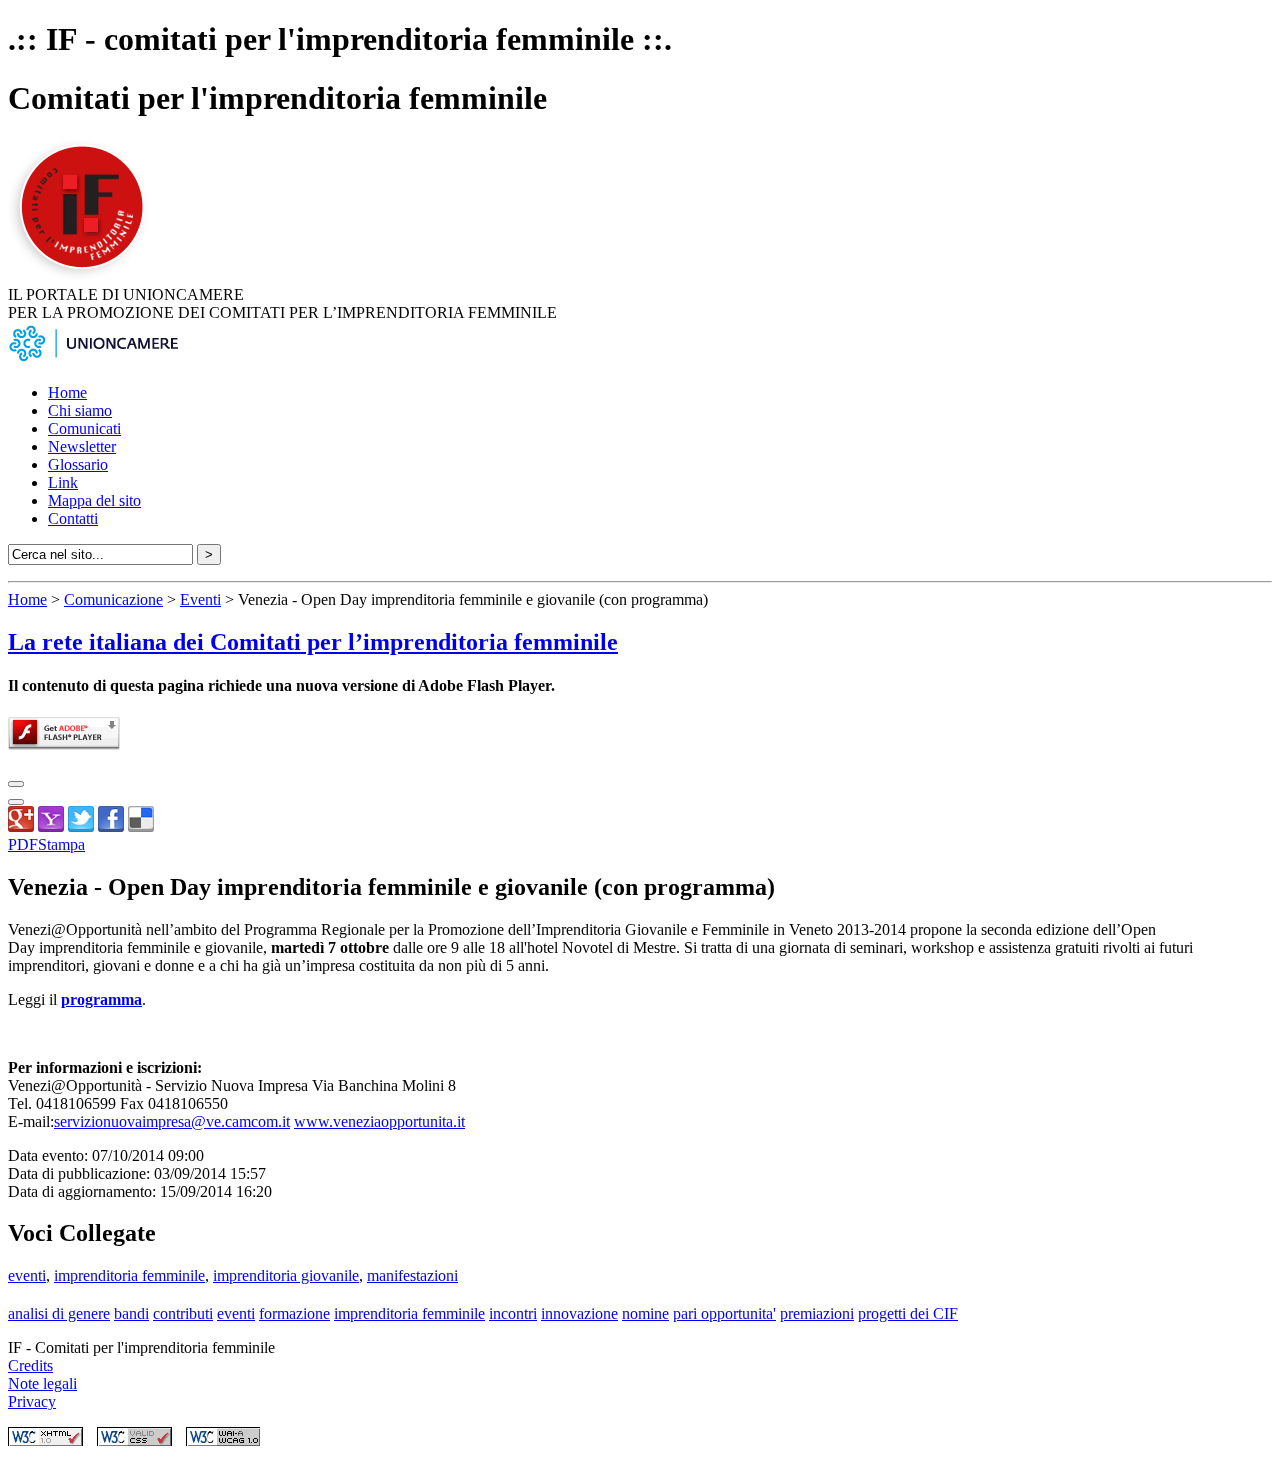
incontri (513, 1313)
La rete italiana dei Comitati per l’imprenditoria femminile (313, 642)
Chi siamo (80, 410)
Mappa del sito (94, 500)
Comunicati (84, 428)
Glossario (78, 464)
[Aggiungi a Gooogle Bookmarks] (21, 826)
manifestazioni (412, 1275)
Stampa (61, 844)
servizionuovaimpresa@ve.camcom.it (172, 1121)
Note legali (42, 1383)
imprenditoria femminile (129, 1275)
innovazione (579, 1313)
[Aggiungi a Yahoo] (51, 826)
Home (67, 392)
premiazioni (817, 1313)
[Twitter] (81, 826)
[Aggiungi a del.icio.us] (141, 826)
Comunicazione (113, 599)
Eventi (200, 599)
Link (63, 482)
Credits (30, 1365)
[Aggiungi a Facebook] (111, 826)
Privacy (32, 1401)
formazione (294, 1313)
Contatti (73, 518)
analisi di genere (59, 1313)
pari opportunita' (724, 1313)
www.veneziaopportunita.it (379, 1121)
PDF (23, 844)
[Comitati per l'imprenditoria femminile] (85, 276)
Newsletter (82, 446)
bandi (131, 1313)
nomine (645, 1313)
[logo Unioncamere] (93, 358)
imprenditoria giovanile (286, 1275)
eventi (27, 1275)
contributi (183, 1313)
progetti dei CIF (908, 1313)
